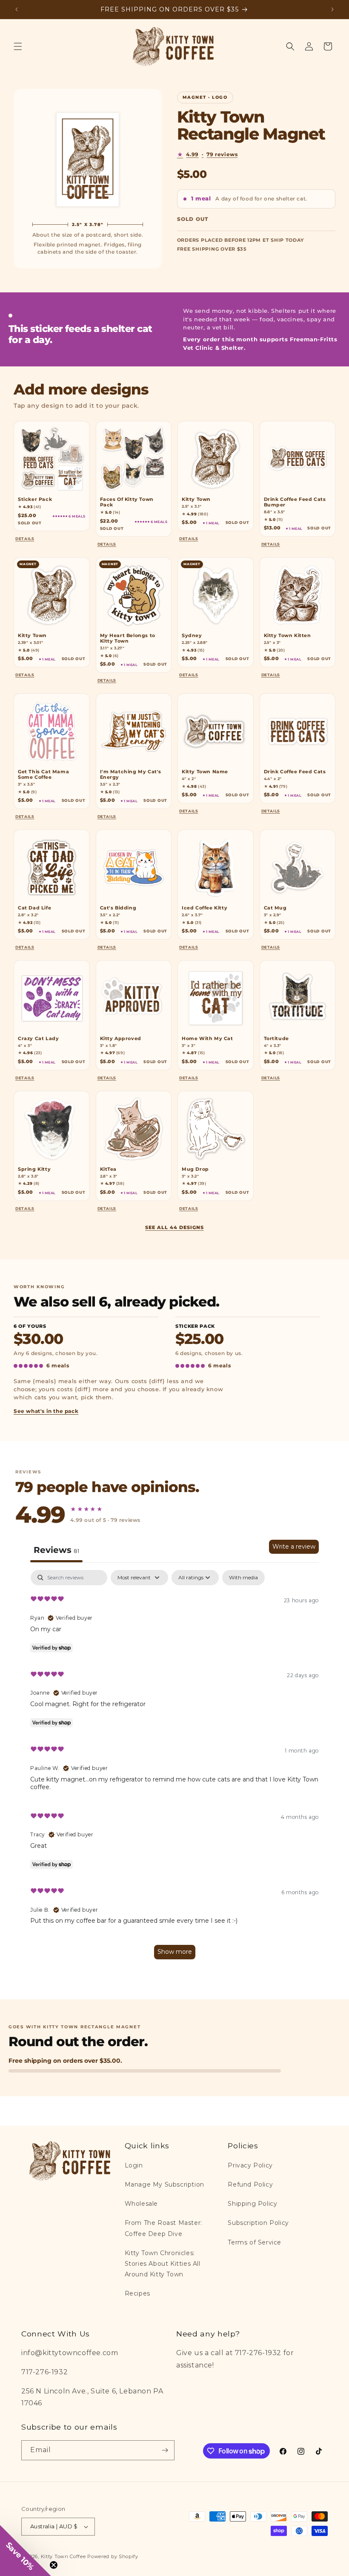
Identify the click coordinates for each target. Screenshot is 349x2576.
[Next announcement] (332, 9)
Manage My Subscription (164, 2184)
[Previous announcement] (17, 9)
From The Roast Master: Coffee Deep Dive (163, 2228)
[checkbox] (243, 1578)
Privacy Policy (250, 2165)
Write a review (294, 1547)
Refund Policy (250, 2184)
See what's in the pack (46, 1411)
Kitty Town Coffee (63, 2556)
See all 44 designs (174, 1227)
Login (134, 2165)
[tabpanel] (174, 1769)
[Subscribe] (165, 2450)
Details (26, 539)
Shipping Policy (252, 2204)
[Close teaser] (54, 2565)
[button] (18, 46)
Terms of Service (255, 2242)
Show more (175, 1952)
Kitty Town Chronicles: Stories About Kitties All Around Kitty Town (163, 2264)
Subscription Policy (258, 2223)
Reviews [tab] (56, 1550)
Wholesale (141, 2204)
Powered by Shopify (113, 2556)
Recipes (137, 2293)
